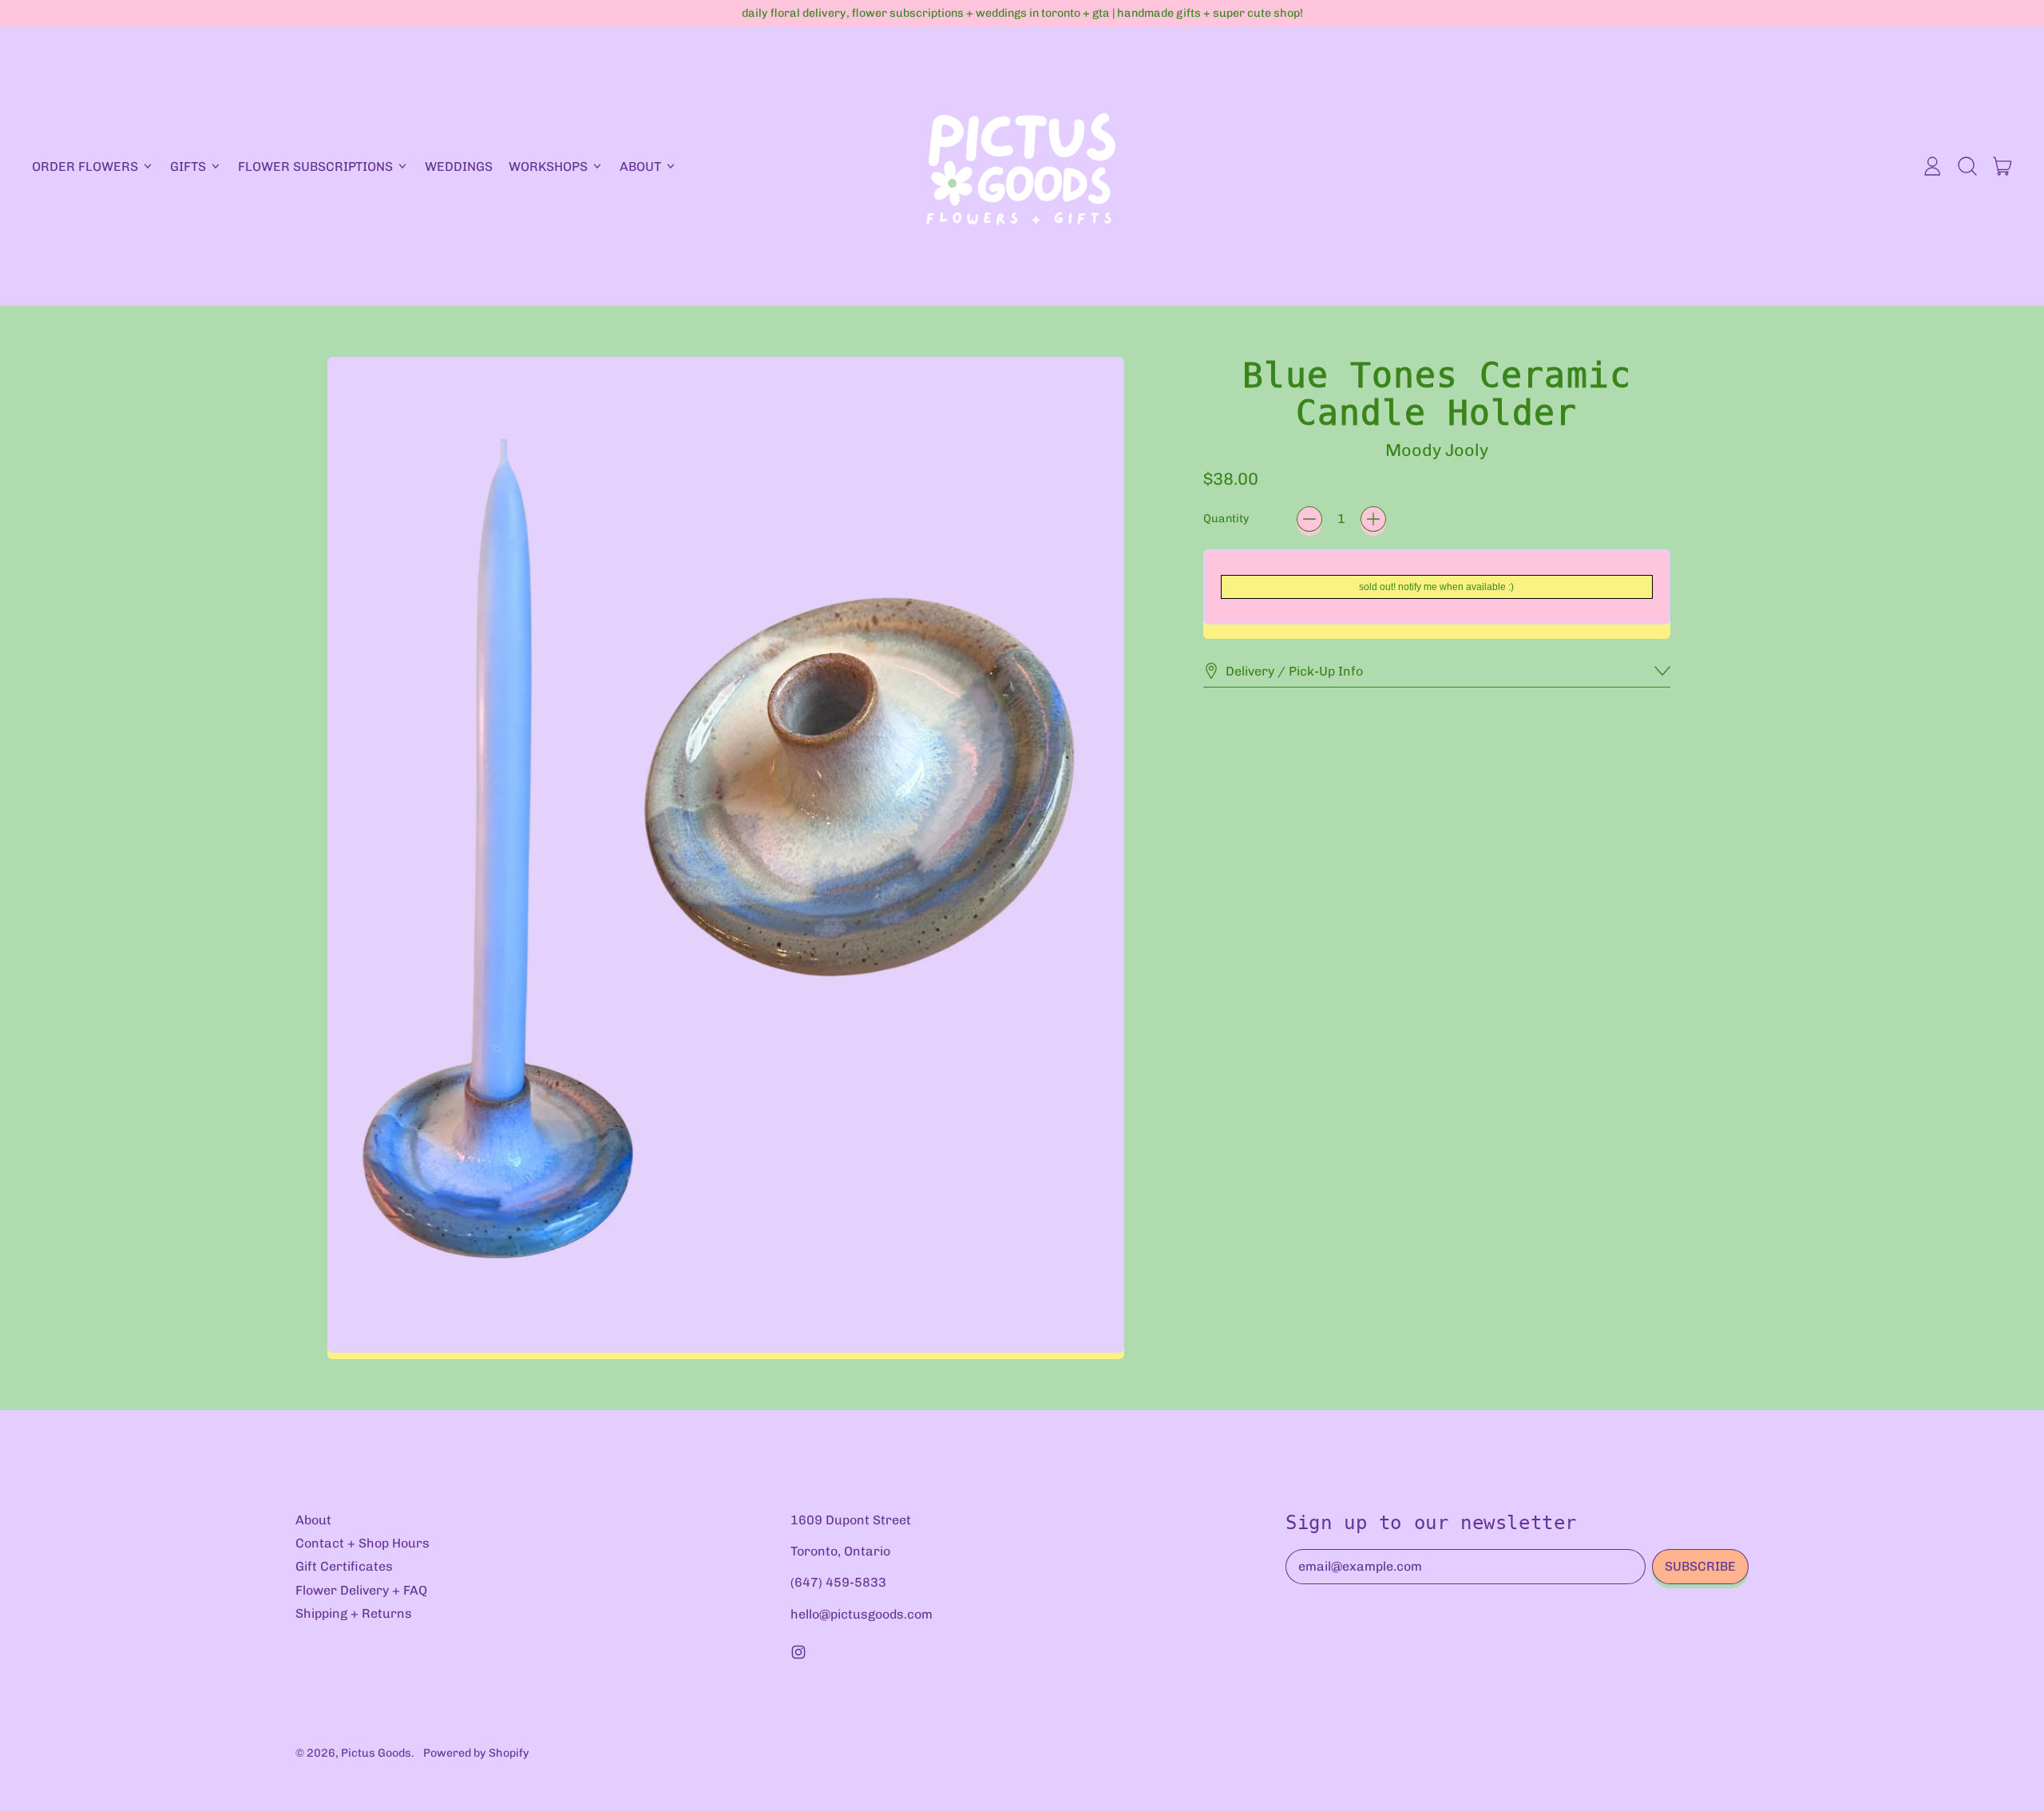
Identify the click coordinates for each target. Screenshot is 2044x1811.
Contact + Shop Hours (362, 1543)
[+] (1373, 519)
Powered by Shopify (476, 1753)
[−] (1309, 519)
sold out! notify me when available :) (1436, 587)
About (313, 1520)
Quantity (1226, 519)
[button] (1967, 166)
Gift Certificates (344, 1566)
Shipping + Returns (354, 1613)
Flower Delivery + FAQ (361, 1590)
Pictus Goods (376, 1753)
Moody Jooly (1437, 450)
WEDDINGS (459, 166)
